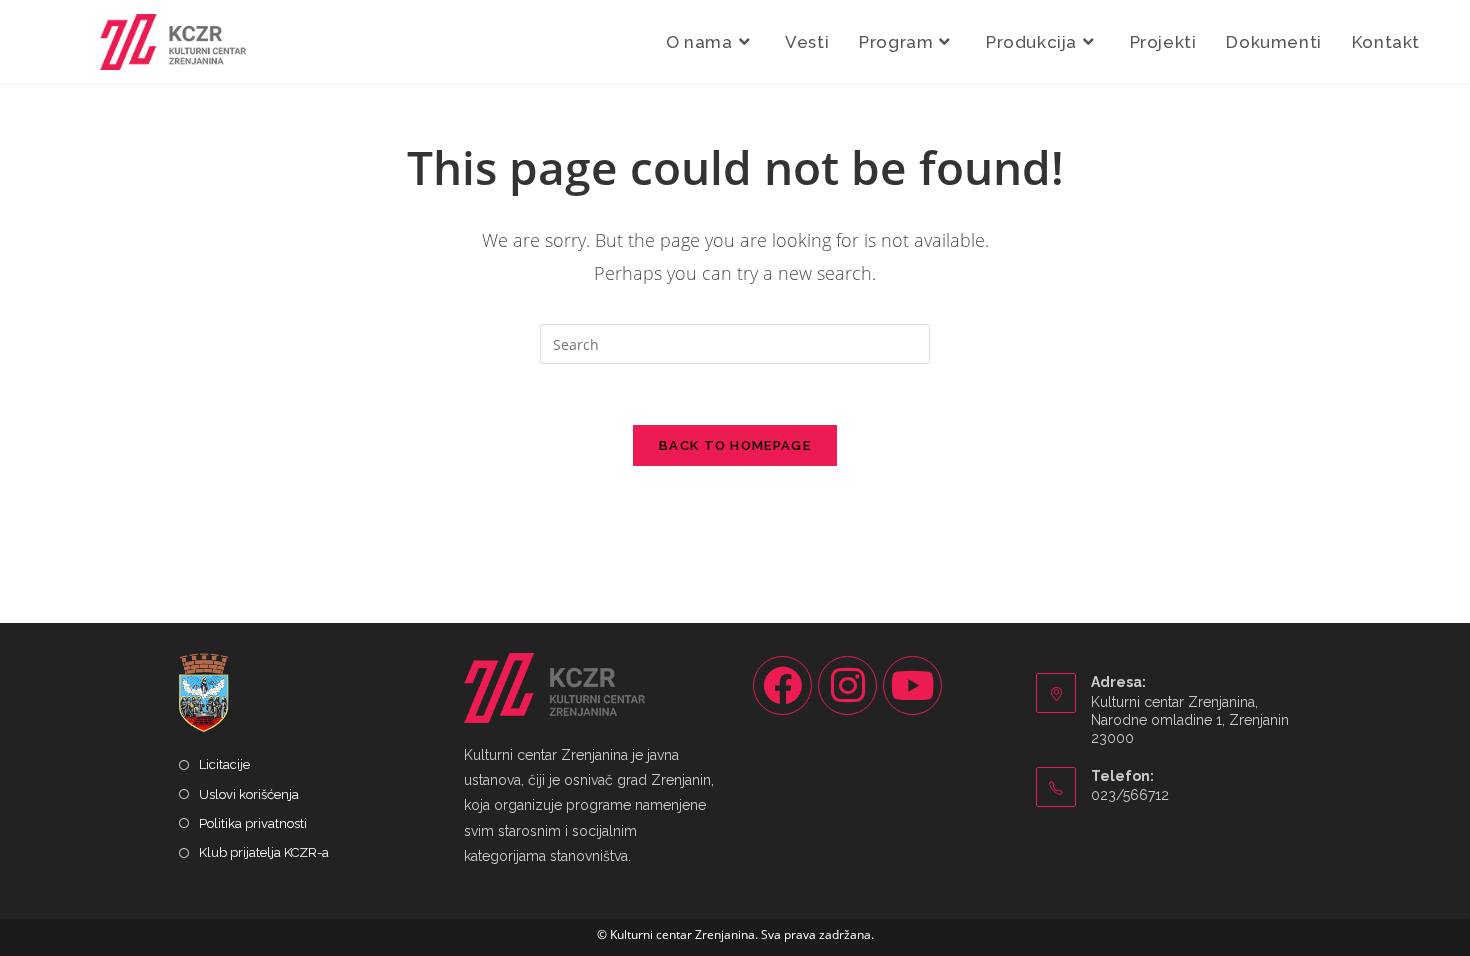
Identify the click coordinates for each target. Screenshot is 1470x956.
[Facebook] (782, 685)
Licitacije (224, 764)
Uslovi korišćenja (249, 794)
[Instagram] (847, 685)
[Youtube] (912, 685)
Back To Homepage (735, 445)
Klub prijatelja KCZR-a (264, 852)
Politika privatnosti (253, 823)
